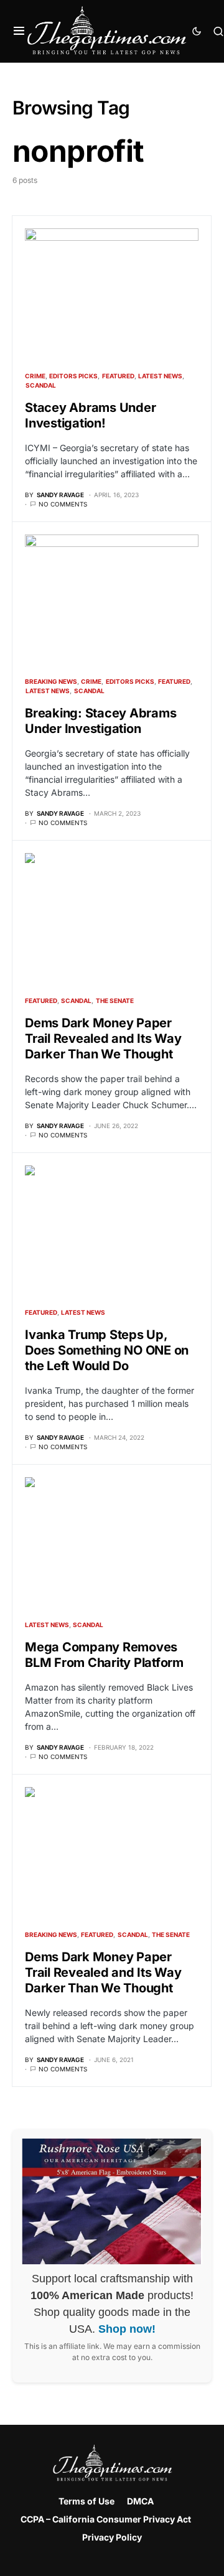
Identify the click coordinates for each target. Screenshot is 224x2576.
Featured (118, 376)
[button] (19, 31)
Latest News (160, 376)
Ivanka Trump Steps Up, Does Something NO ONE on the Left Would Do (107, 1350)
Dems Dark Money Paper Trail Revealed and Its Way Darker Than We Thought (103, 1038)
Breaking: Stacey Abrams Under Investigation (100, 721)
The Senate (115, 1001)
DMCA (140, 2501)
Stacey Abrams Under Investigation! (90, 415)
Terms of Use (86, 2501)
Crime (35, 376)
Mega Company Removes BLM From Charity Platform (104, 1655)
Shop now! (127, 2329)
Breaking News (51, 681)
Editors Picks (73, 376)
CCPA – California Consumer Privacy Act (106, 2519)
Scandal (41, 385)
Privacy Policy (112, 2537)
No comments (63, 504)
